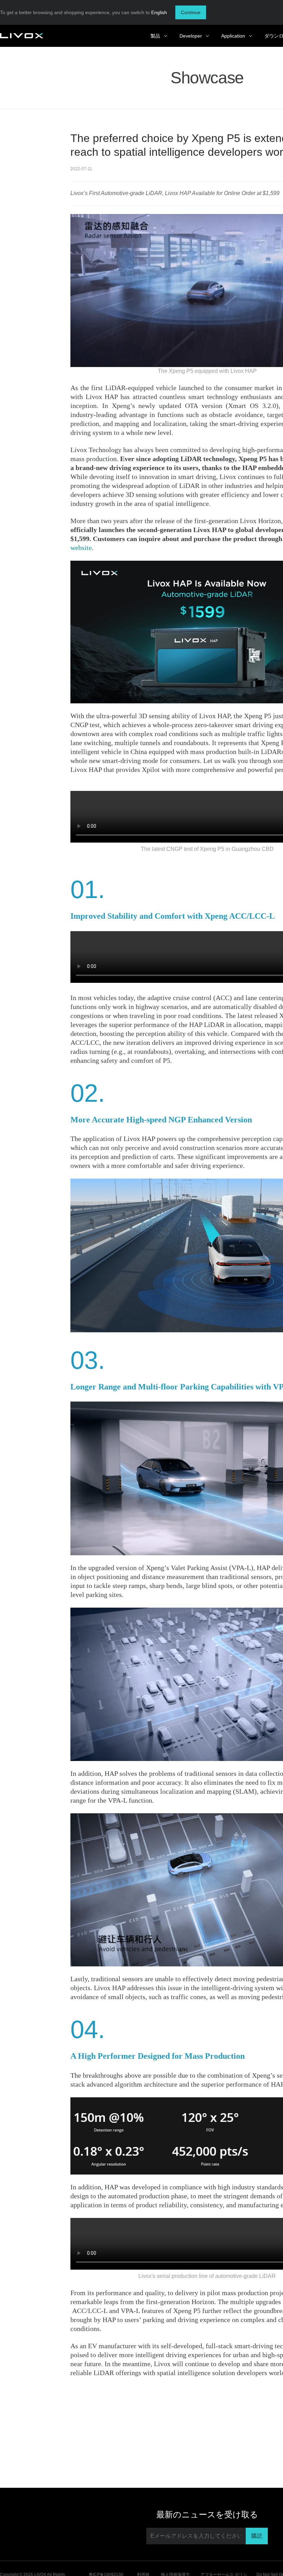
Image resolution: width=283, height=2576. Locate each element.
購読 (257, 2536)
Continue (191, 12)
